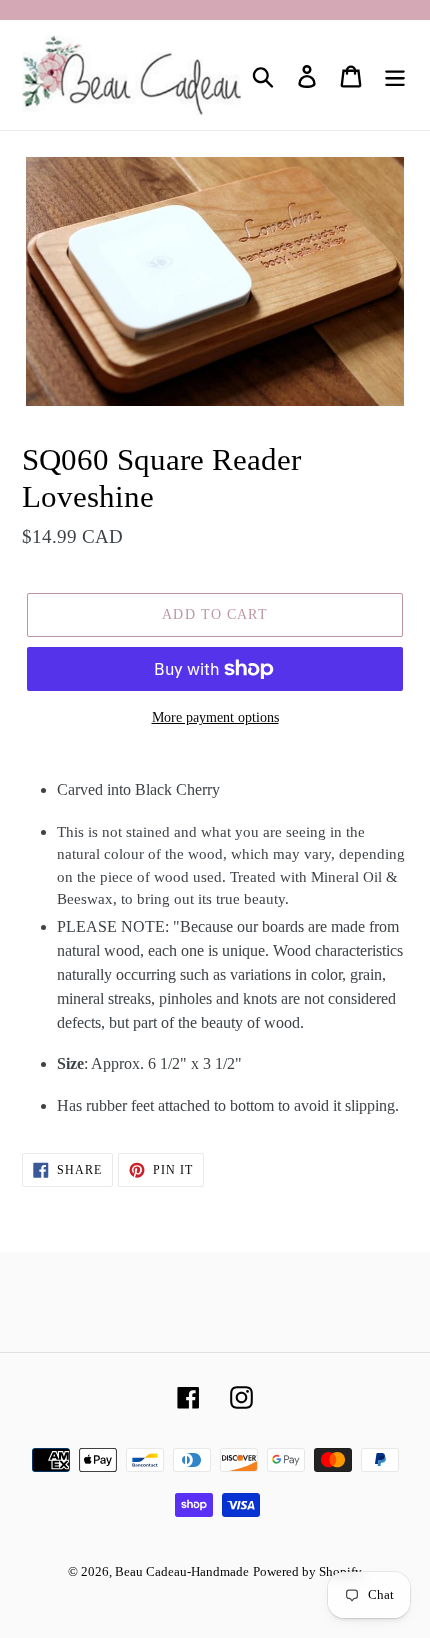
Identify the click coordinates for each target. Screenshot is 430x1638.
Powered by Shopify (307, 1571)
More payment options (215, 717)
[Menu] (395, 75)
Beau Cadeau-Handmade (182, 1571)
